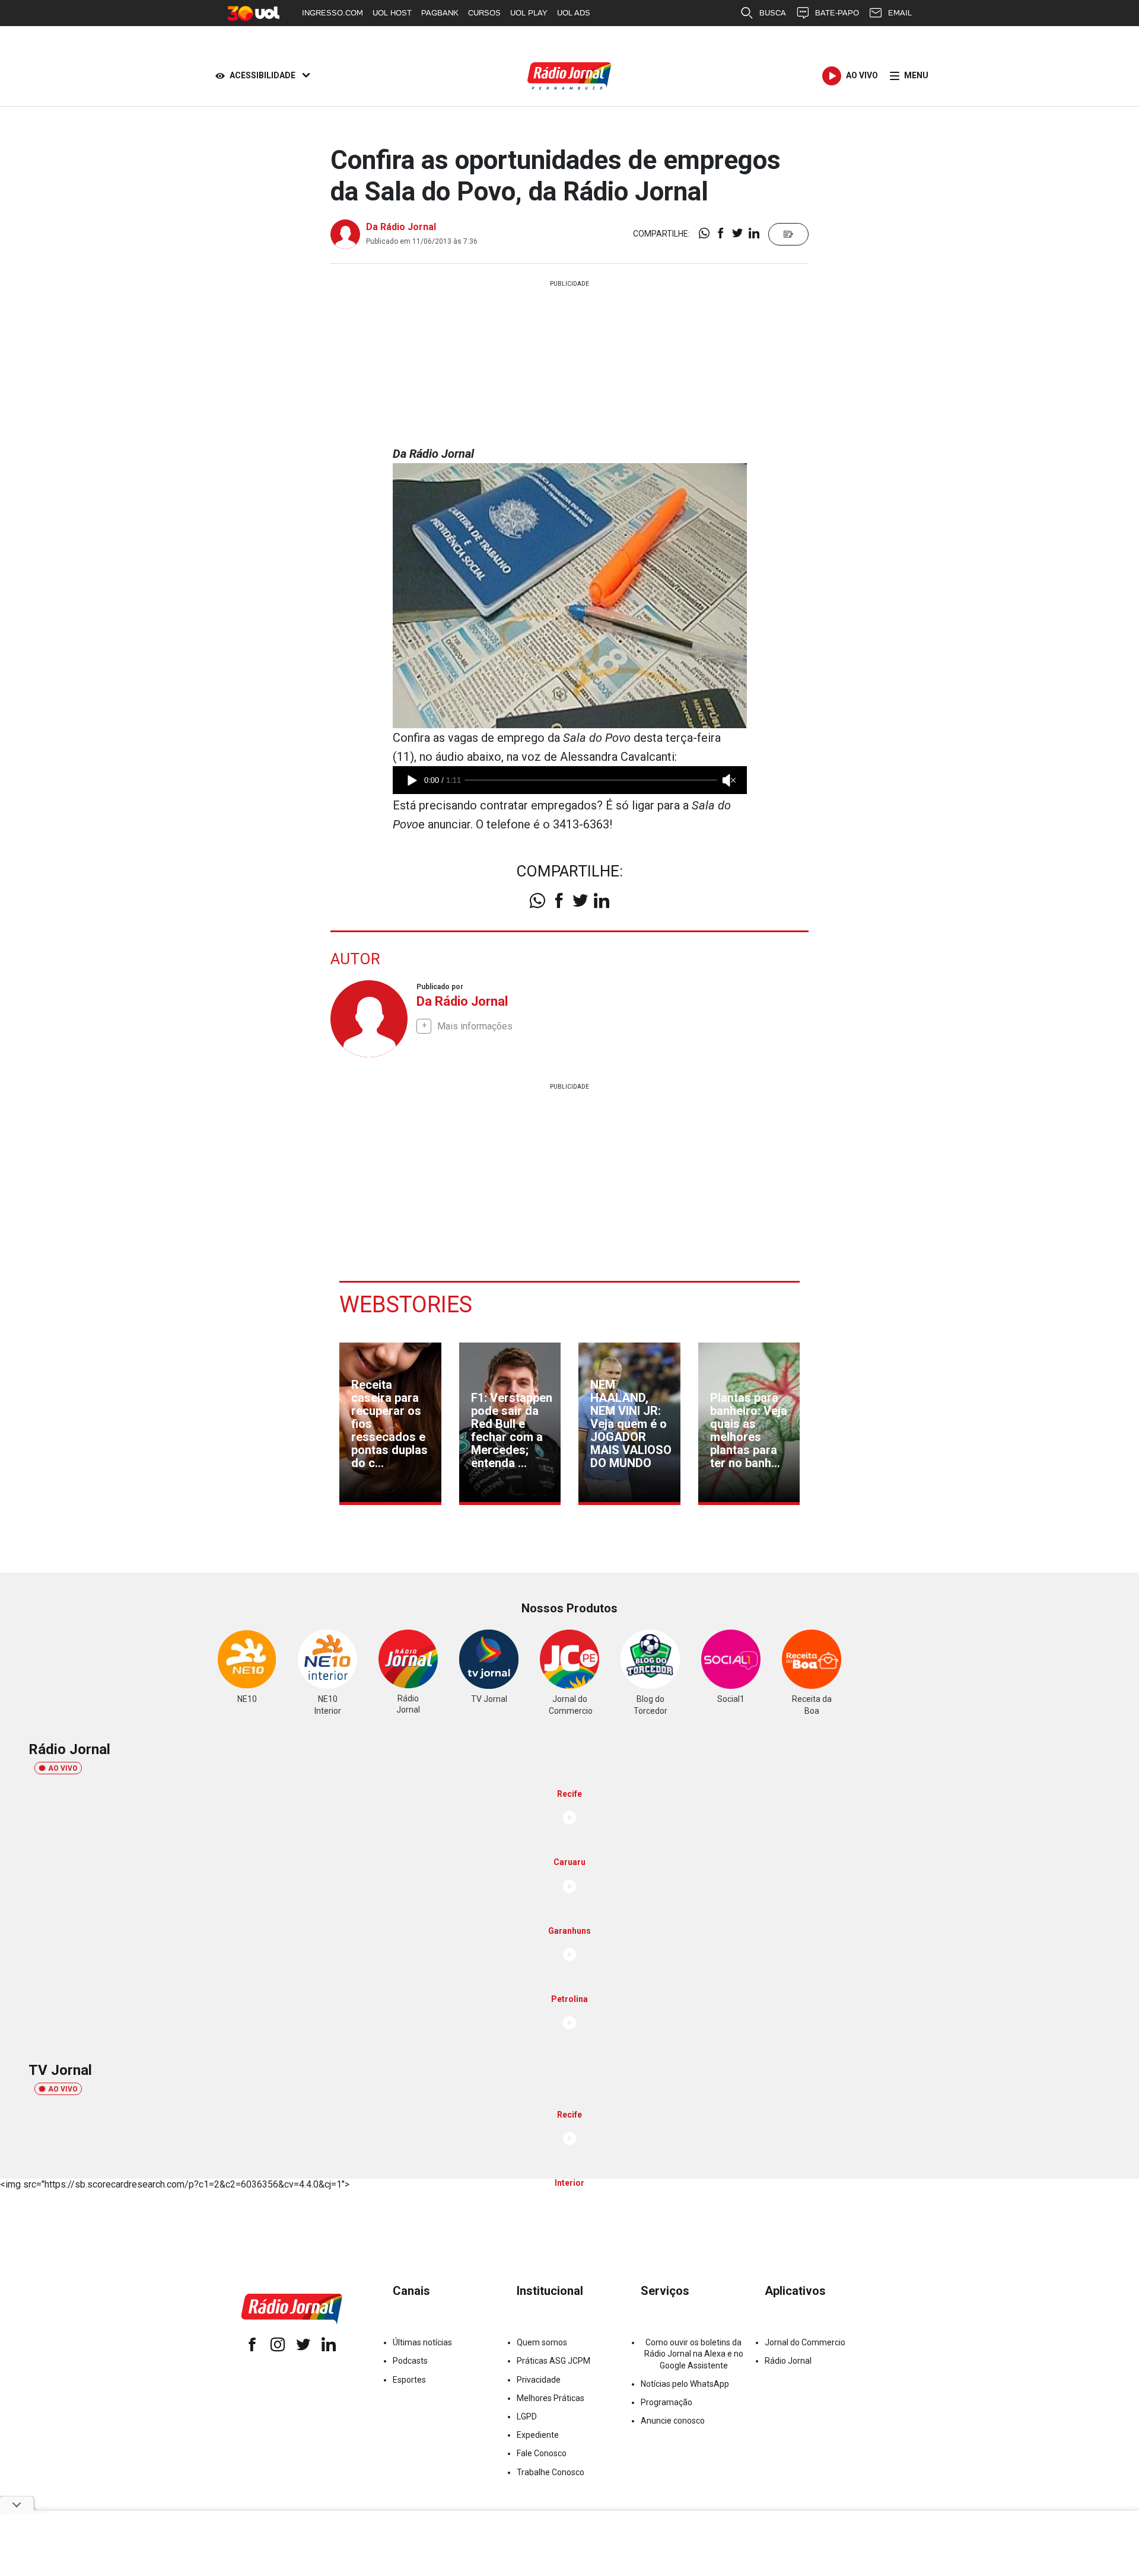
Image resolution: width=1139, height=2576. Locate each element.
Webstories (406, 1305)
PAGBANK (440, 13)
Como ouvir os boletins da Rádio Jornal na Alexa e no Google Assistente (694, 2354)
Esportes (409, 2380)
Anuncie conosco (673, 2421)
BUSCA (773, 13)
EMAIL (900, 13)
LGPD (527, 2416)
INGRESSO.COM (333, 13)
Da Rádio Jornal (401, 227)
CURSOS (484, 13)
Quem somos (542, 2342)
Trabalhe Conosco (551, 2472)
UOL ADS (574, 13)
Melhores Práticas (551, 2398)
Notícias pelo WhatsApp (685, 2384)
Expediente (538, 2435)
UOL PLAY (529, 13)
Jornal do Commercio (805, 2342)
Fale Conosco (542, 2453)
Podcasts (410, 2361)
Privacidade (539, 2380)
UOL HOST (392, 13)
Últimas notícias (422, 2342)
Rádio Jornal (788, 2361)
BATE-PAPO (837, 13)
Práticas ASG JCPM (553, 2361)
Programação (666, 2402)
